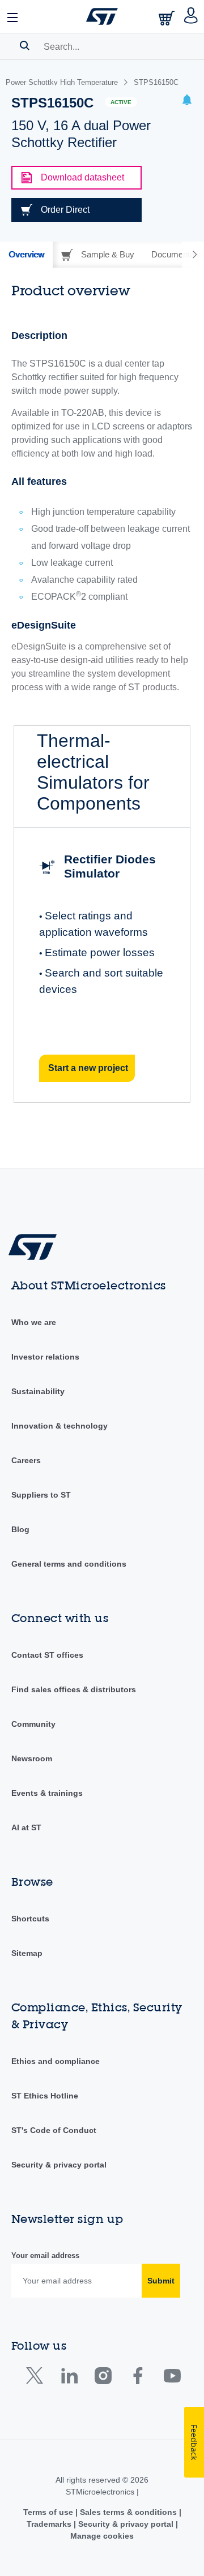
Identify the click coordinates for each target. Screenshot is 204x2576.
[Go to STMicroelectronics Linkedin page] (69, 2378)
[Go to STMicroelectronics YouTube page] (172, 2378)
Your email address (45, 2255)
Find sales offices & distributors (74, 1689)
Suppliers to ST (41, 1495)
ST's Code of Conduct (54, 2130)
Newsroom (32, 1758)
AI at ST (26, 1827)
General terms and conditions (69, 1564)
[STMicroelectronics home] (102, 16)
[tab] (26, 255)
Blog (20, 1529)
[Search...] (25, 45)
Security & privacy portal (59, 2165)
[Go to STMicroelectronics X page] (37, 2378)
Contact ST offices (47, 1655)
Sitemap (27, 1953)
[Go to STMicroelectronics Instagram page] (103, 2378)
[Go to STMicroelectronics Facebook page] (137, 2378)
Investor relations (45, 1357)
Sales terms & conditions (128, 2512)
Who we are (34, 1322)
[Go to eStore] (168, 18)
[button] (13, 16)
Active (121, 102)
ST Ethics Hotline (45, 2096)
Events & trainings (47, 1793)
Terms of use (49, 2512)
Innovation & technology (59, 1426)
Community (33, 1724)
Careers (26, 1460)
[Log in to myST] (191, 16)
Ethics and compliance (56, 2061)
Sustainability (38, 1391)
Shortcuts (30, 1919)
